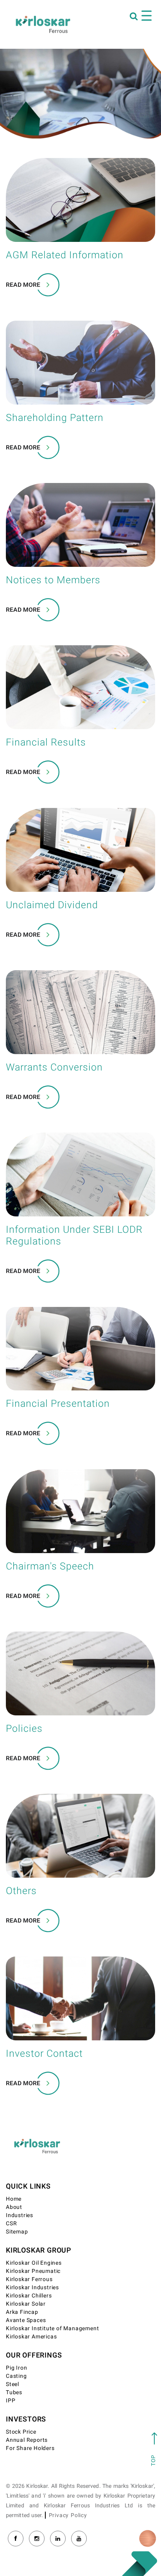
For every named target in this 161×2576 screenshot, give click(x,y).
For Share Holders (30, 2448)
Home (14, 2199)
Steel (13, 2384)
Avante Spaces (26, 2320)
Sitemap (17, 2232)
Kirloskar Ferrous (29, 2279)
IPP (11, 2401)
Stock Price (21, 2432)
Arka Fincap (22, 2312)
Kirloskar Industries (32, 2288)
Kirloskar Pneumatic (33, 2271)
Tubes (14, 2392)
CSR (11, 2224)
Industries (20, 2215)
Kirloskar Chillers (29, 2296)
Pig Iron (16, 2368)
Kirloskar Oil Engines (34, 2263)
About (14, 2207)
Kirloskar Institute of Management (52, 2328)
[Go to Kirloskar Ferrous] (43, 24)
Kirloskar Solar (26, 2304)
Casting (16, 2376)
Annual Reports (27, 2440)
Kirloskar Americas (31, 2337)
